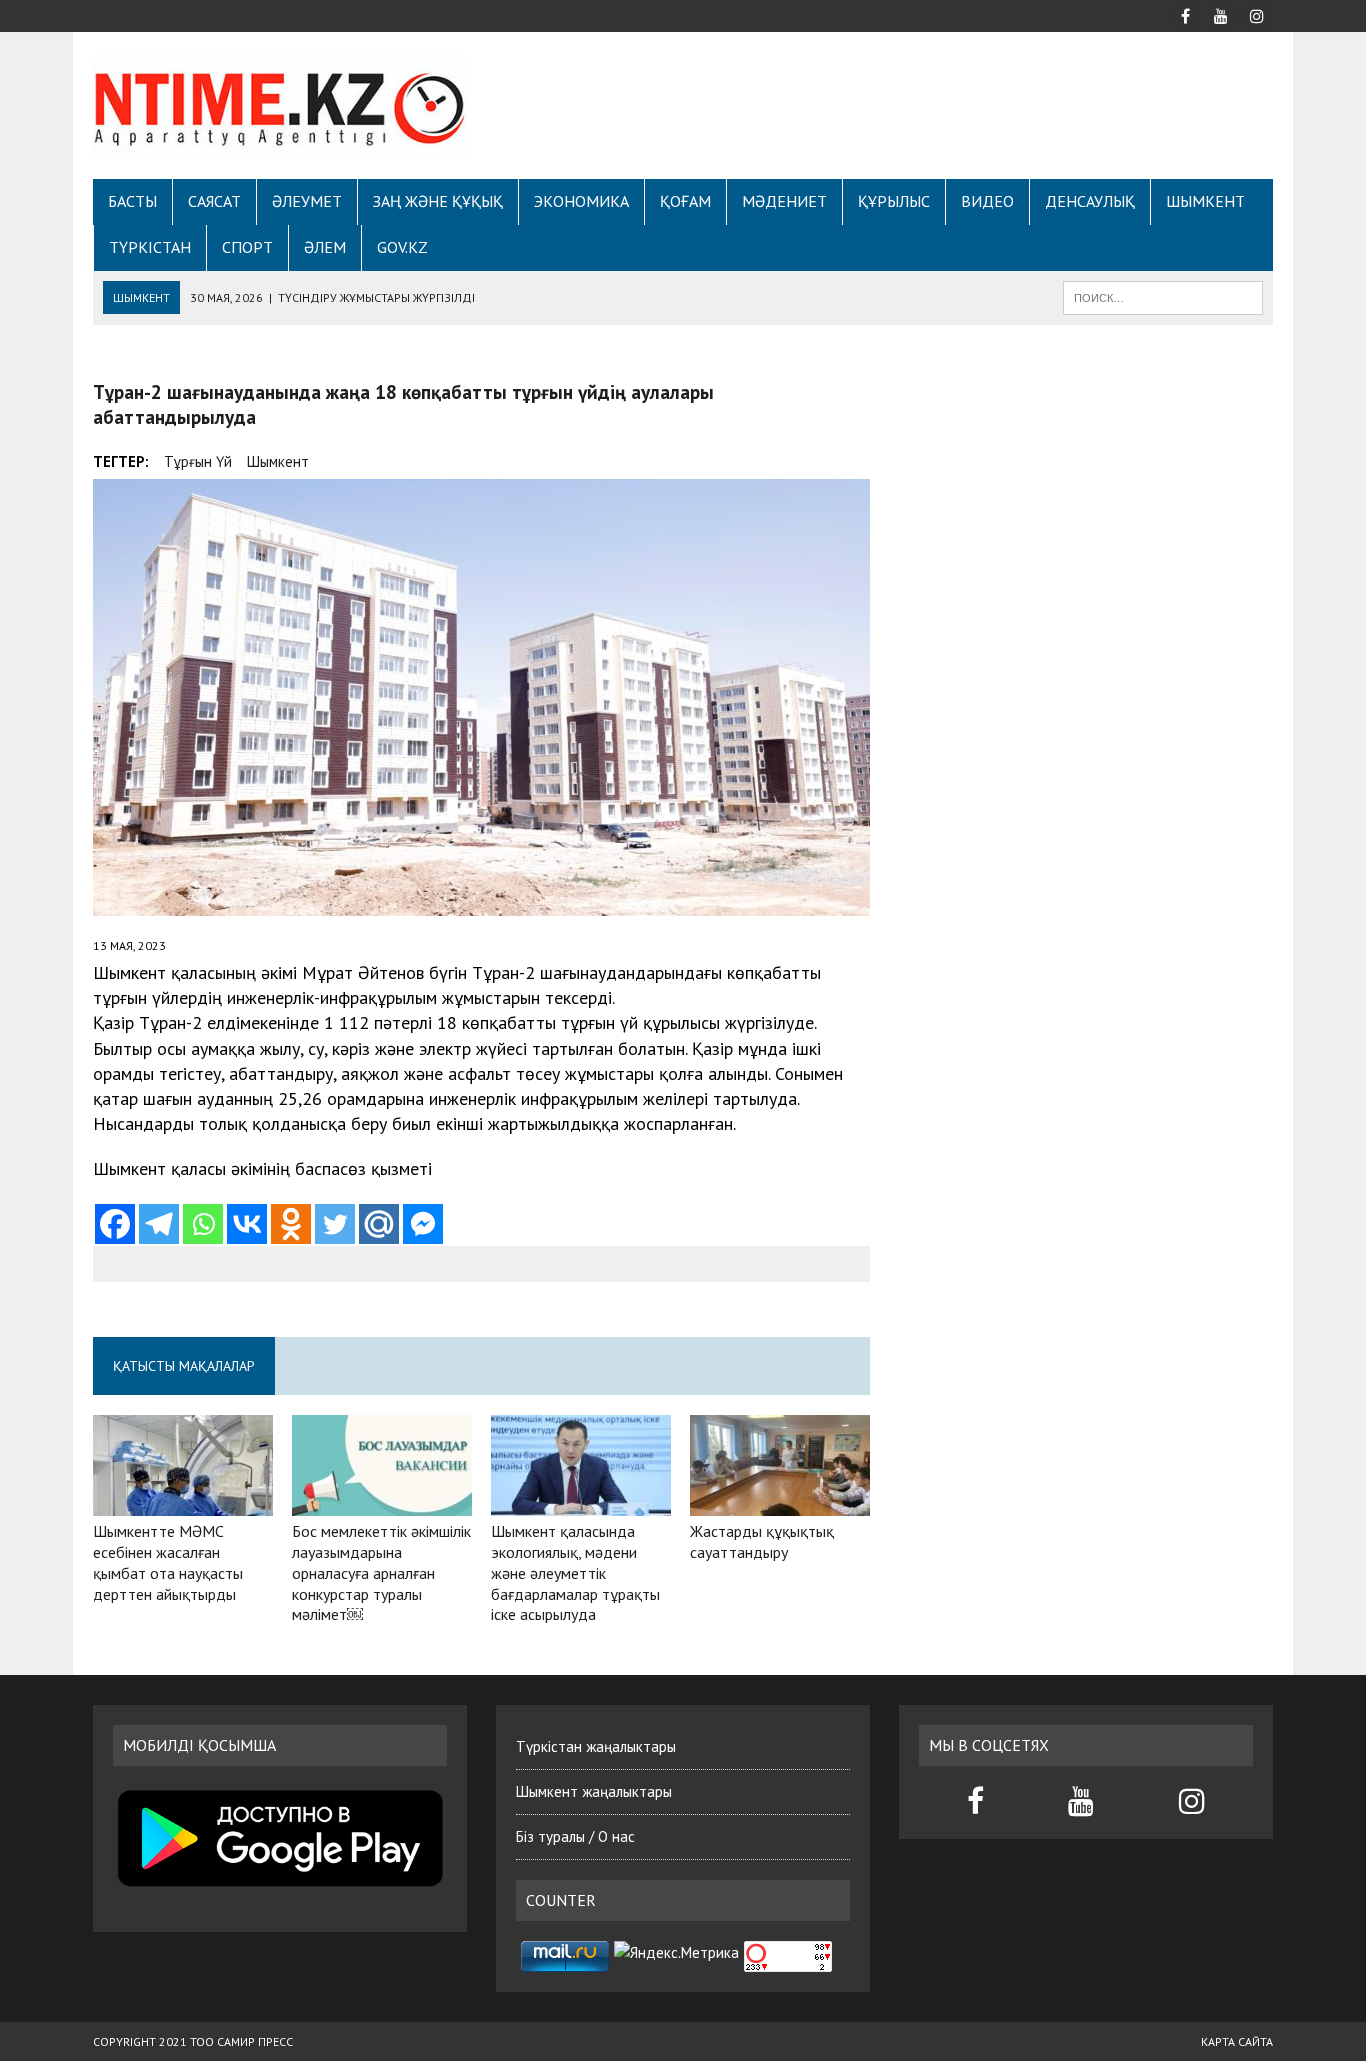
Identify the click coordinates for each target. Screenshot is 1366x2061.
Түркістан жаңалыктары (596, 1746)
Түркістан (150, 247)
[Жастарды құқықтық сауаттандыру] (780, 1503)
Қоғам (685, 201)
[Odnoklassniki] (291, 1224)
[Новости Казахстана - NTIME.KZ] (280, 105)
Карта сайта (1237, 2041)
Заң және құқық (438, 201)
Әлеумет (307, 201)
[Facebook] (115, 1224)
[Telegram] (159, 1224)
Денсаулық (1090, 201)
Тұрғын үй (198, 461)
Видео (987, 201)
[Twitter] (335, 1224)
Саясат (214, 201)
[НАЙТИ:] (1163, 296)
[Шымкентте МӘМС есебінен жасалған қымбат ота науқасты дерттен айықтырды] (183, 1503)
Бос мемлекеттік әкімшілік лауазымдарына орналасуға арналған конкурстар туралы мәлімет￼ (381, 1572)
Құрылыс (894, 201)
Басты (132, 201)
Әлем (325, 247)
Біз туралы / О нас (575, 1836)
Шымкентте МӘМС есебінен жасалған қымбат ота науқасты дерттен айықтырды (168, 1562)
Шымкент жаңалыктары (594, 1791)
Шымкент (1205, 201)
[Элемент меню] (1185, 14)
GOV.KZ (402, 247)
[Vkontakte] (247, 1224)
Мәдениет (784, 201)
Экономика (581, 201)
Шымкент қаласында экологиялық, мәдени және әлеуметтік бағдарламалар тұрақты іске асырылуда (575, 1572)
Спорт (247, 247)
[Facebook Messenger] (423, 1224)
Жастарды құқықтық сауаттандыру (762, 1541)
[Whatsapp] (203, 1224)
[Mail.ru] (379, 1224)
